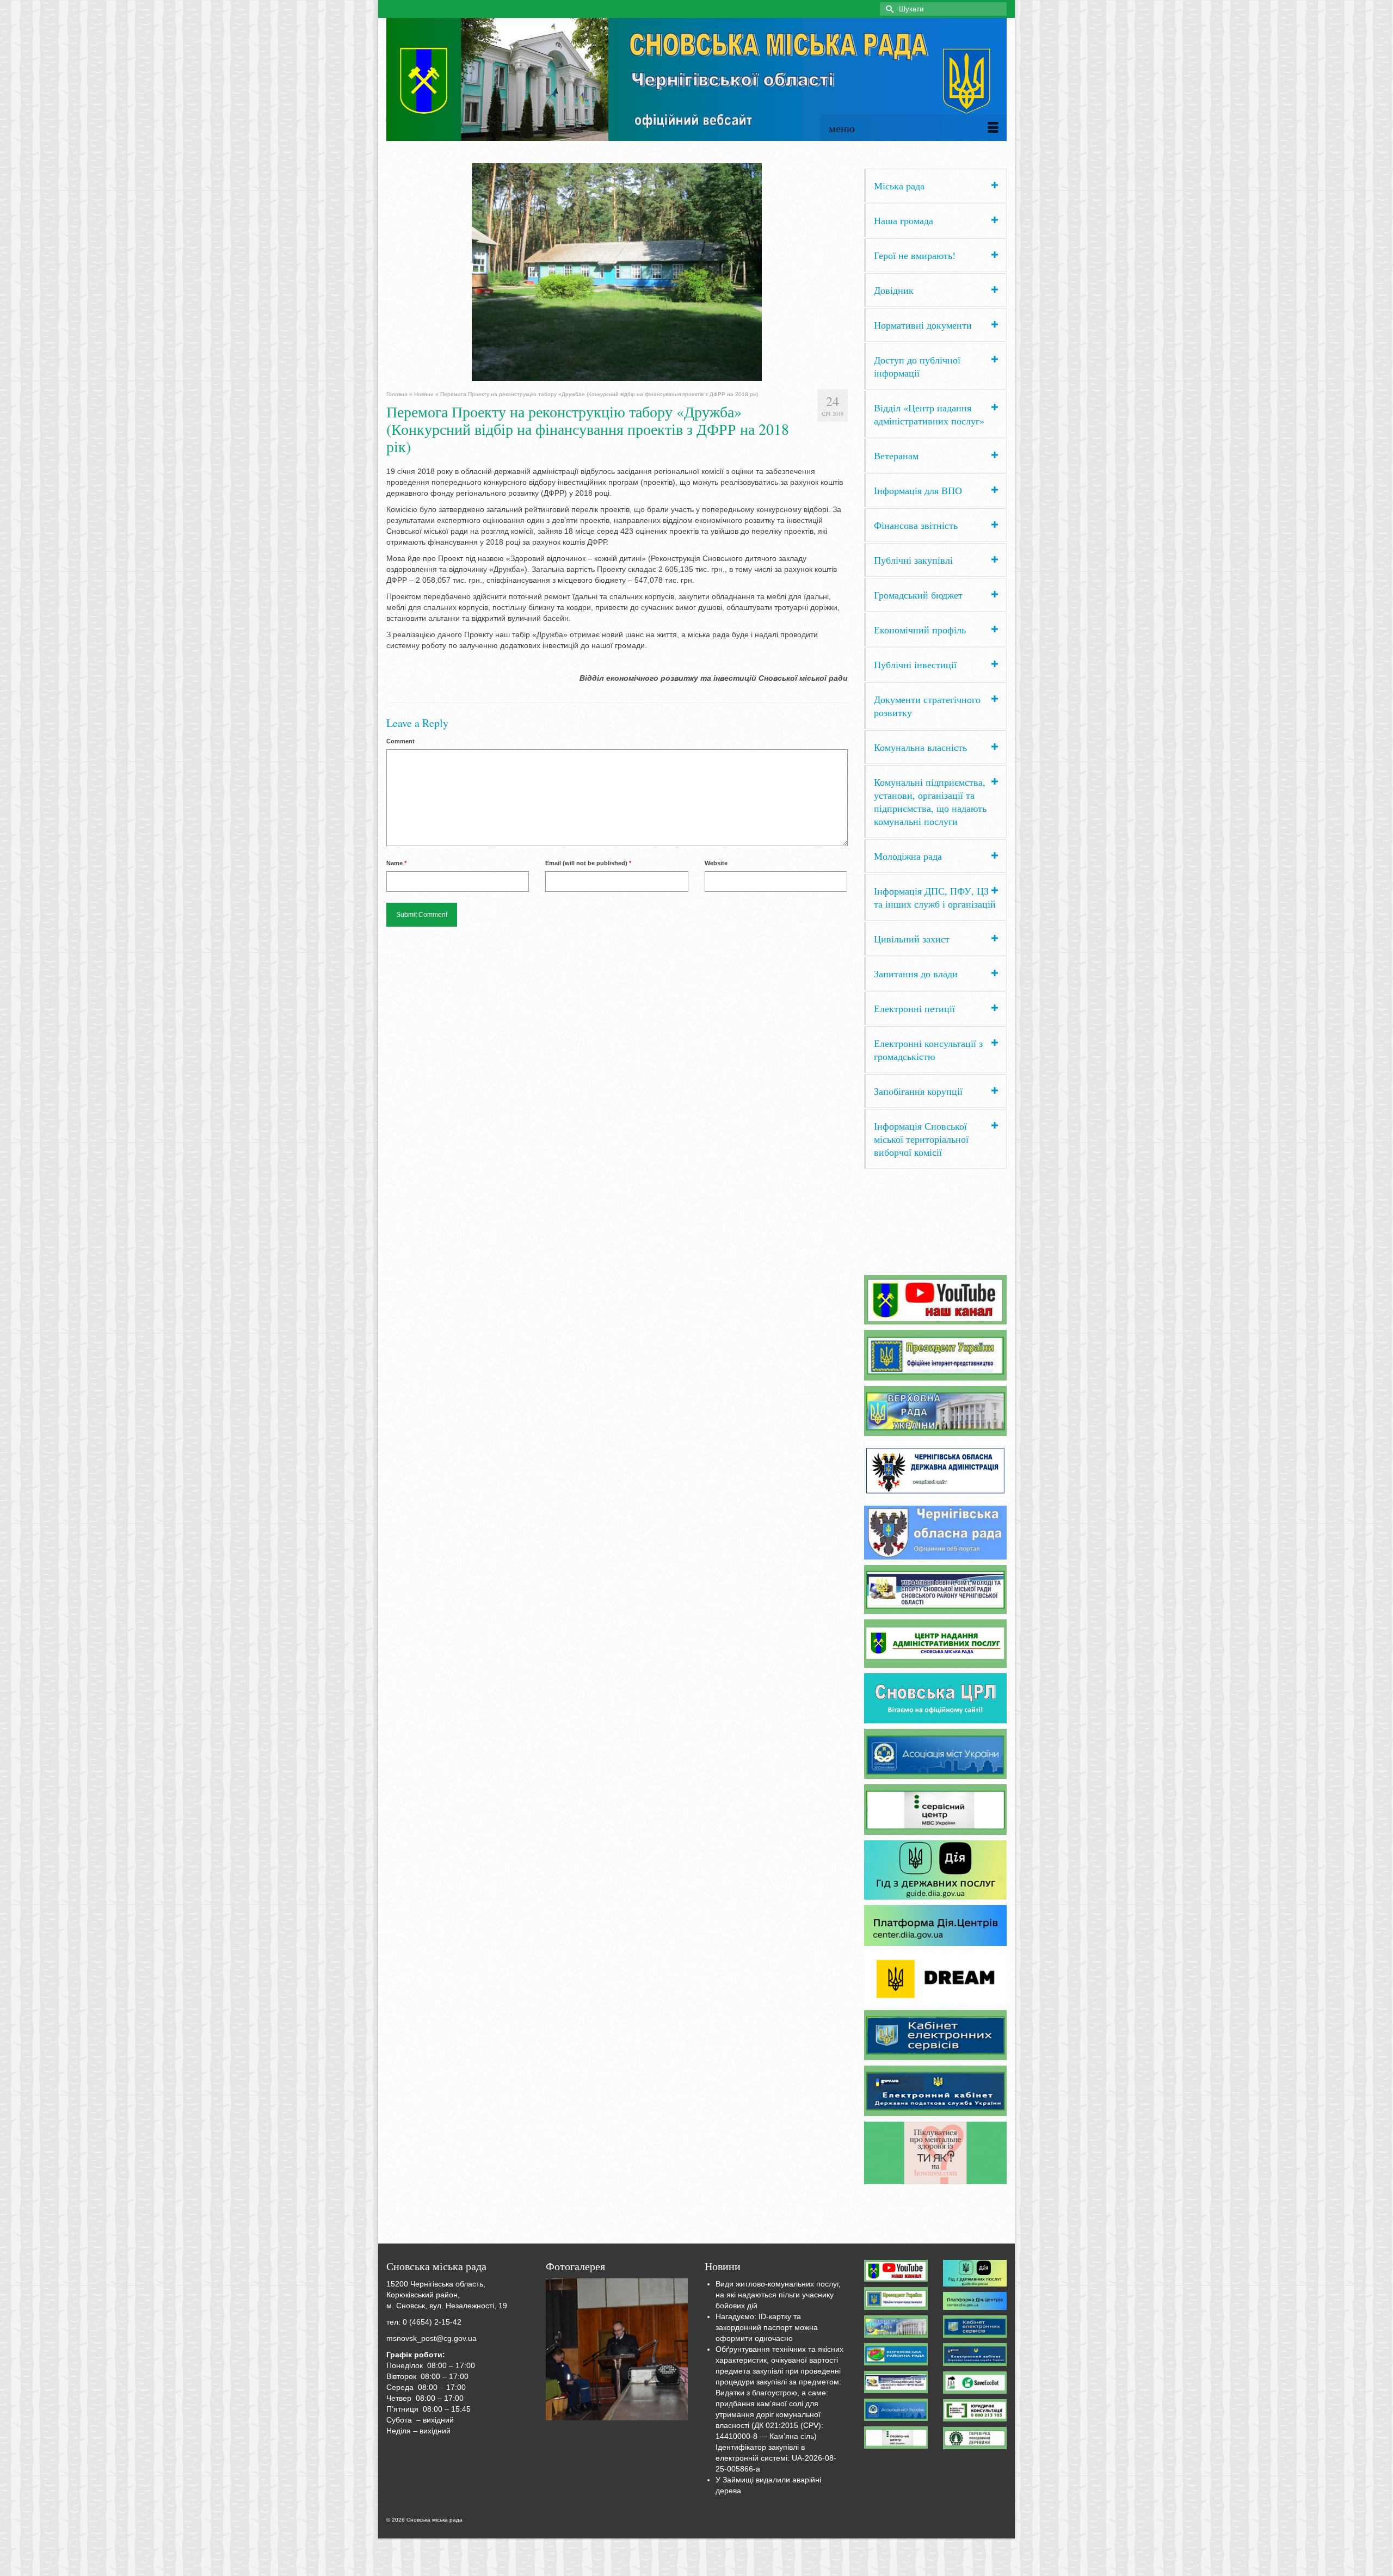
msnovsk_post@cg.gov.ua (432, 2338)
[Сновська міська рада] (696, 79)
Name (396, 863)
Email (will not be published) (588, 863)
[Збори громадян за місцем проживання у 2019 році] (617, 2350)
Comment (400, 741)
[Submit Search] (888, 9)
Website (716, 863)
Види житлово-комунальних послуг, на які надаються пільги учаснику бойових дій (778, 2295)
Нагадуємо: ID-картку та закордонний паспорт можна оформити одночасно (767, 2327)
